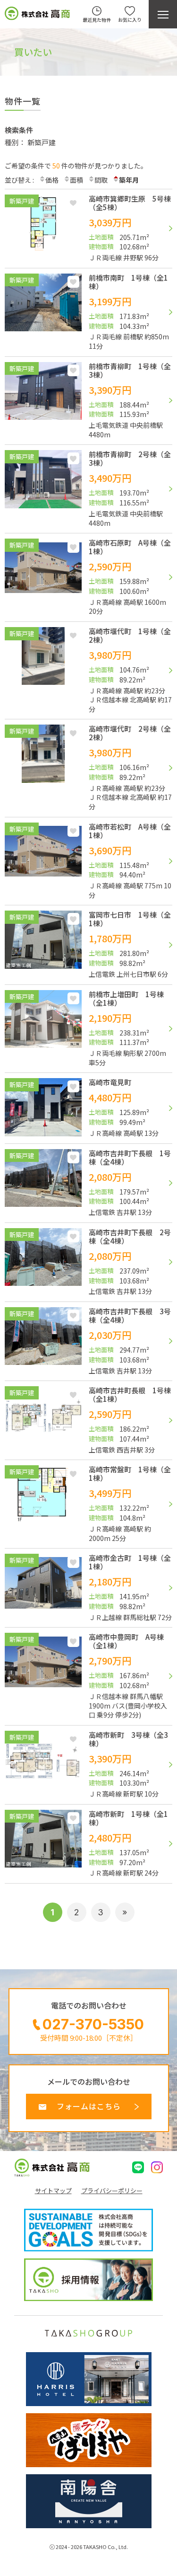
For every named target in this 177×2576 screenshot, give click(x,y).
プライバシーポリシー (112, 2191)
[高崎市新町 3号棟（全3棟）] (88, 1770)
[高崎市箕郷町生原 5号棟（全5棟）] (88, 234)
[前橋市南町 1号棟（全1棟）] (88, 318)
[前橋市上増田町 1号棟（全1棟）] (88, 1034)
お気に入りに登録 (73, 203)
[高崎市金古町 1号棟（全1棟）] (88, 1593)
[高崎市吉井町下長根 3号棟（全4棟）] (88, 1346)
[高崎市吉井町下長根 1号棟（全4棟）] (88, 1188)
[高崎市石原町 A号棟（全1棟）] (88, 583)
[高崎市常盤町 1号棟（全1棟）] (88, 1509)
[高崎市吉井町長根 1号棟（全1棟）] (88, 1425)
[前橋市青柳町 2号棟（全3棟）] (88, 494)
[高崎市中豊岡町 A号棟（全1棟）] (88, 1681)
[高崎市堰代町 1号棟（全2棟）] (88, 676)
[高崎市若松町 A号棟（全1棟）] (88, 867)
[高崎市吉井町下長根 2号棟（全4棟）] (88, 1267)
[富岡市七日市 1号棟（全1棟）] (88, 950)
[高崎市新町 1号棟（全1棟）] (88, 1849)
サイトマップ (53, 2191)
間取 (101, 180)
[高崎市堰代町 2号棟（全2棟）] (88, 773)
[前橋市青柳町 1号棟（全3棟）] (88, 406)
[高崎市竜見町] (88, 1113)
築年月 (129, 180)
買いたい (33, 52)
